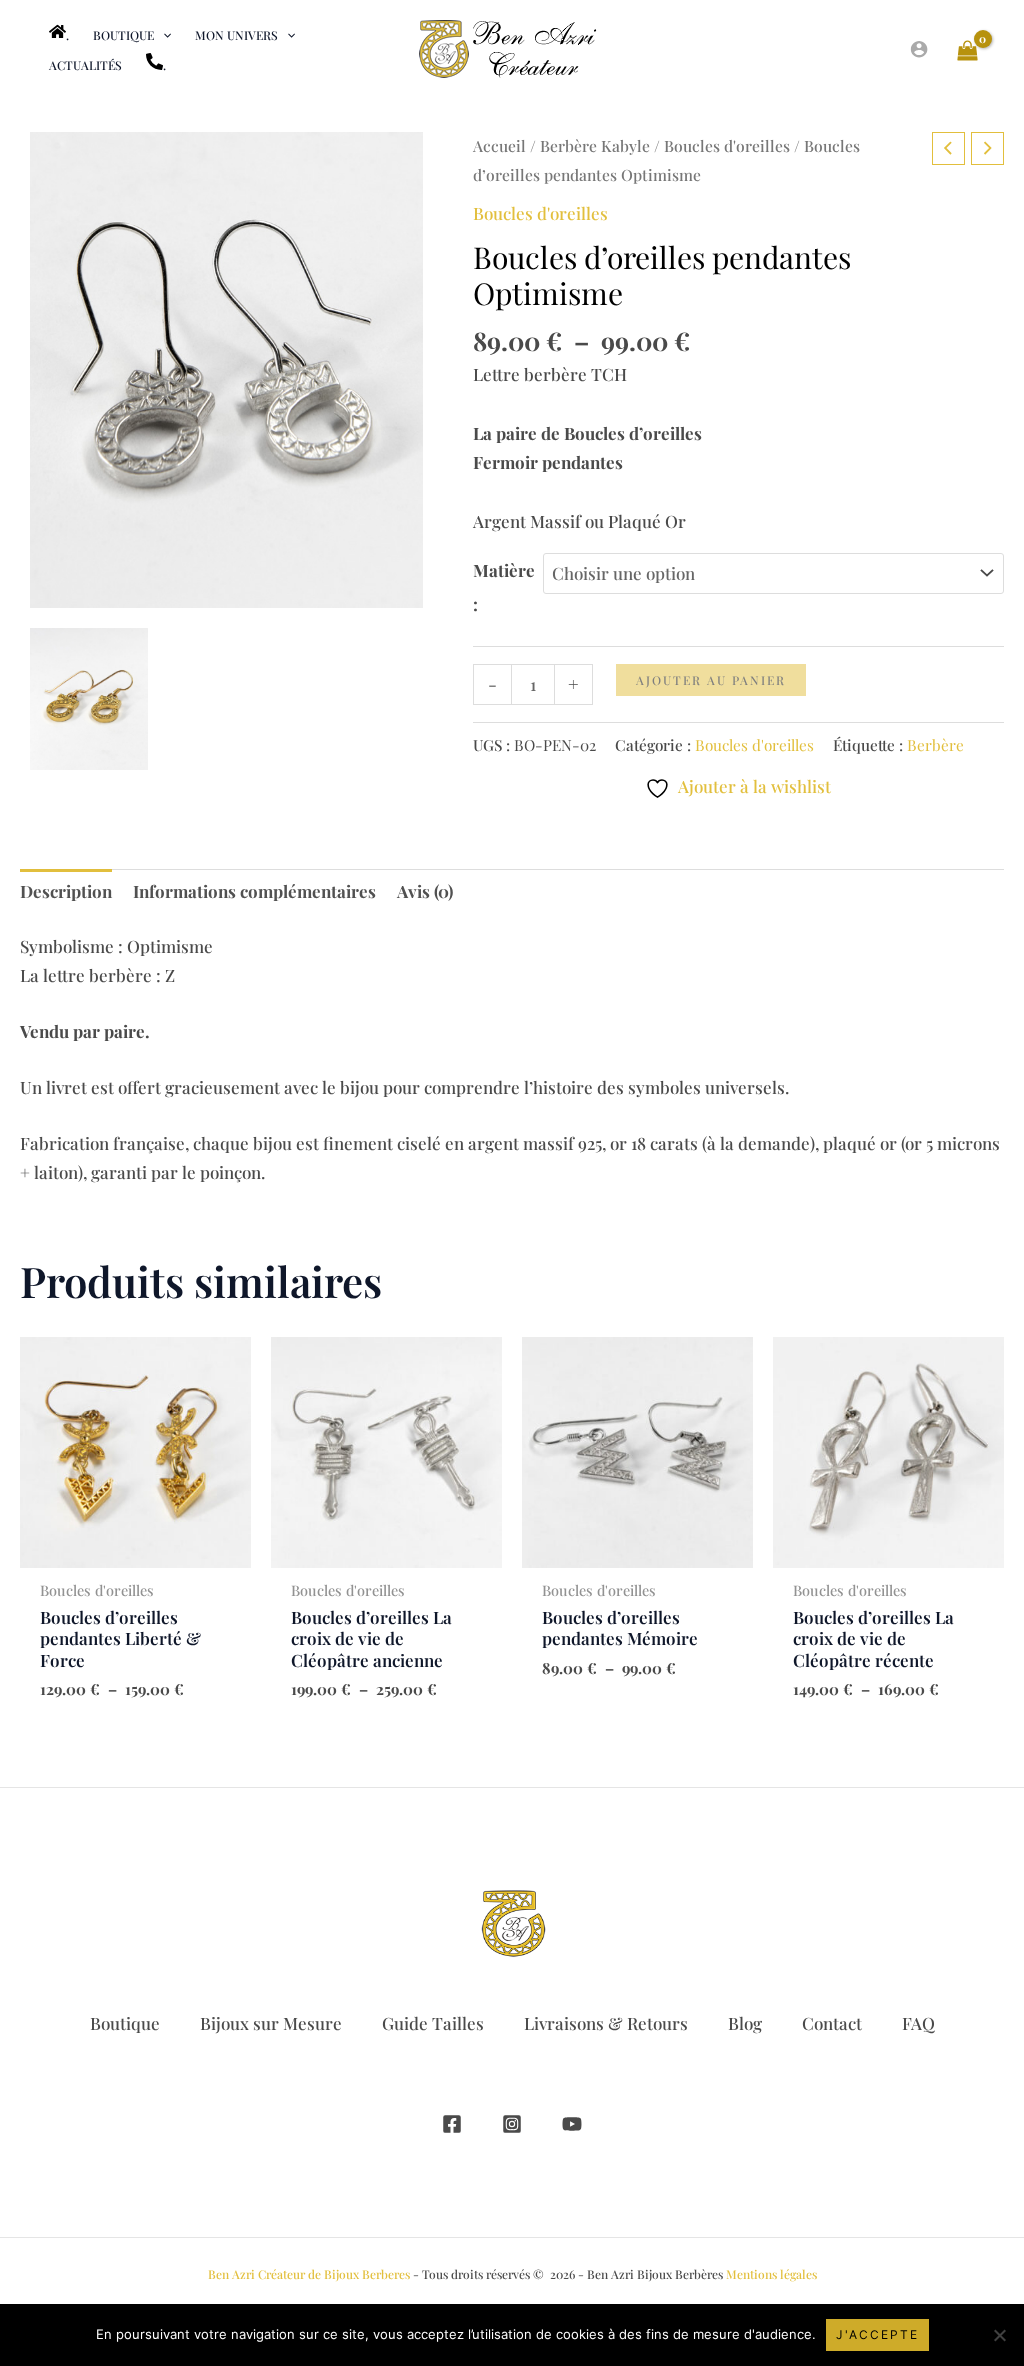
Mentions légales (771, 2274)
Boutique (125, 2023)
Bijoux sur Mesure (271, 2023)
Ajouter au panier (711, 680)
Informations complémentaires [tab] (254, 891)
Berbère (935, 744)
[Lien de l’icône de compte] (919, 49)
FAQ (918, 2023)
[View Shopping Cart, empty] (967, 49)
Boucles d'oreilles (727, 145)
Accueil (499, 145)
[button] (162, 35)
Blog (745, 2023)
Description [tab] (66, 891)
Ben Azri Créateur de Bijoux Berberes (309, 2274)
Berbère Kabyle (595, 145)
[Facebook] (452, 2124)
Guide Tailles (433, 2023)
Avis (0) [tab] (425, 891)
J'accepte (877, 2334)
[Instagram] (512, 2124)
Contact (832, 2023)
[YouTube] (572, 2124)
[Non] (999, 2335)
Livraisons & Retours (606, 2023)
